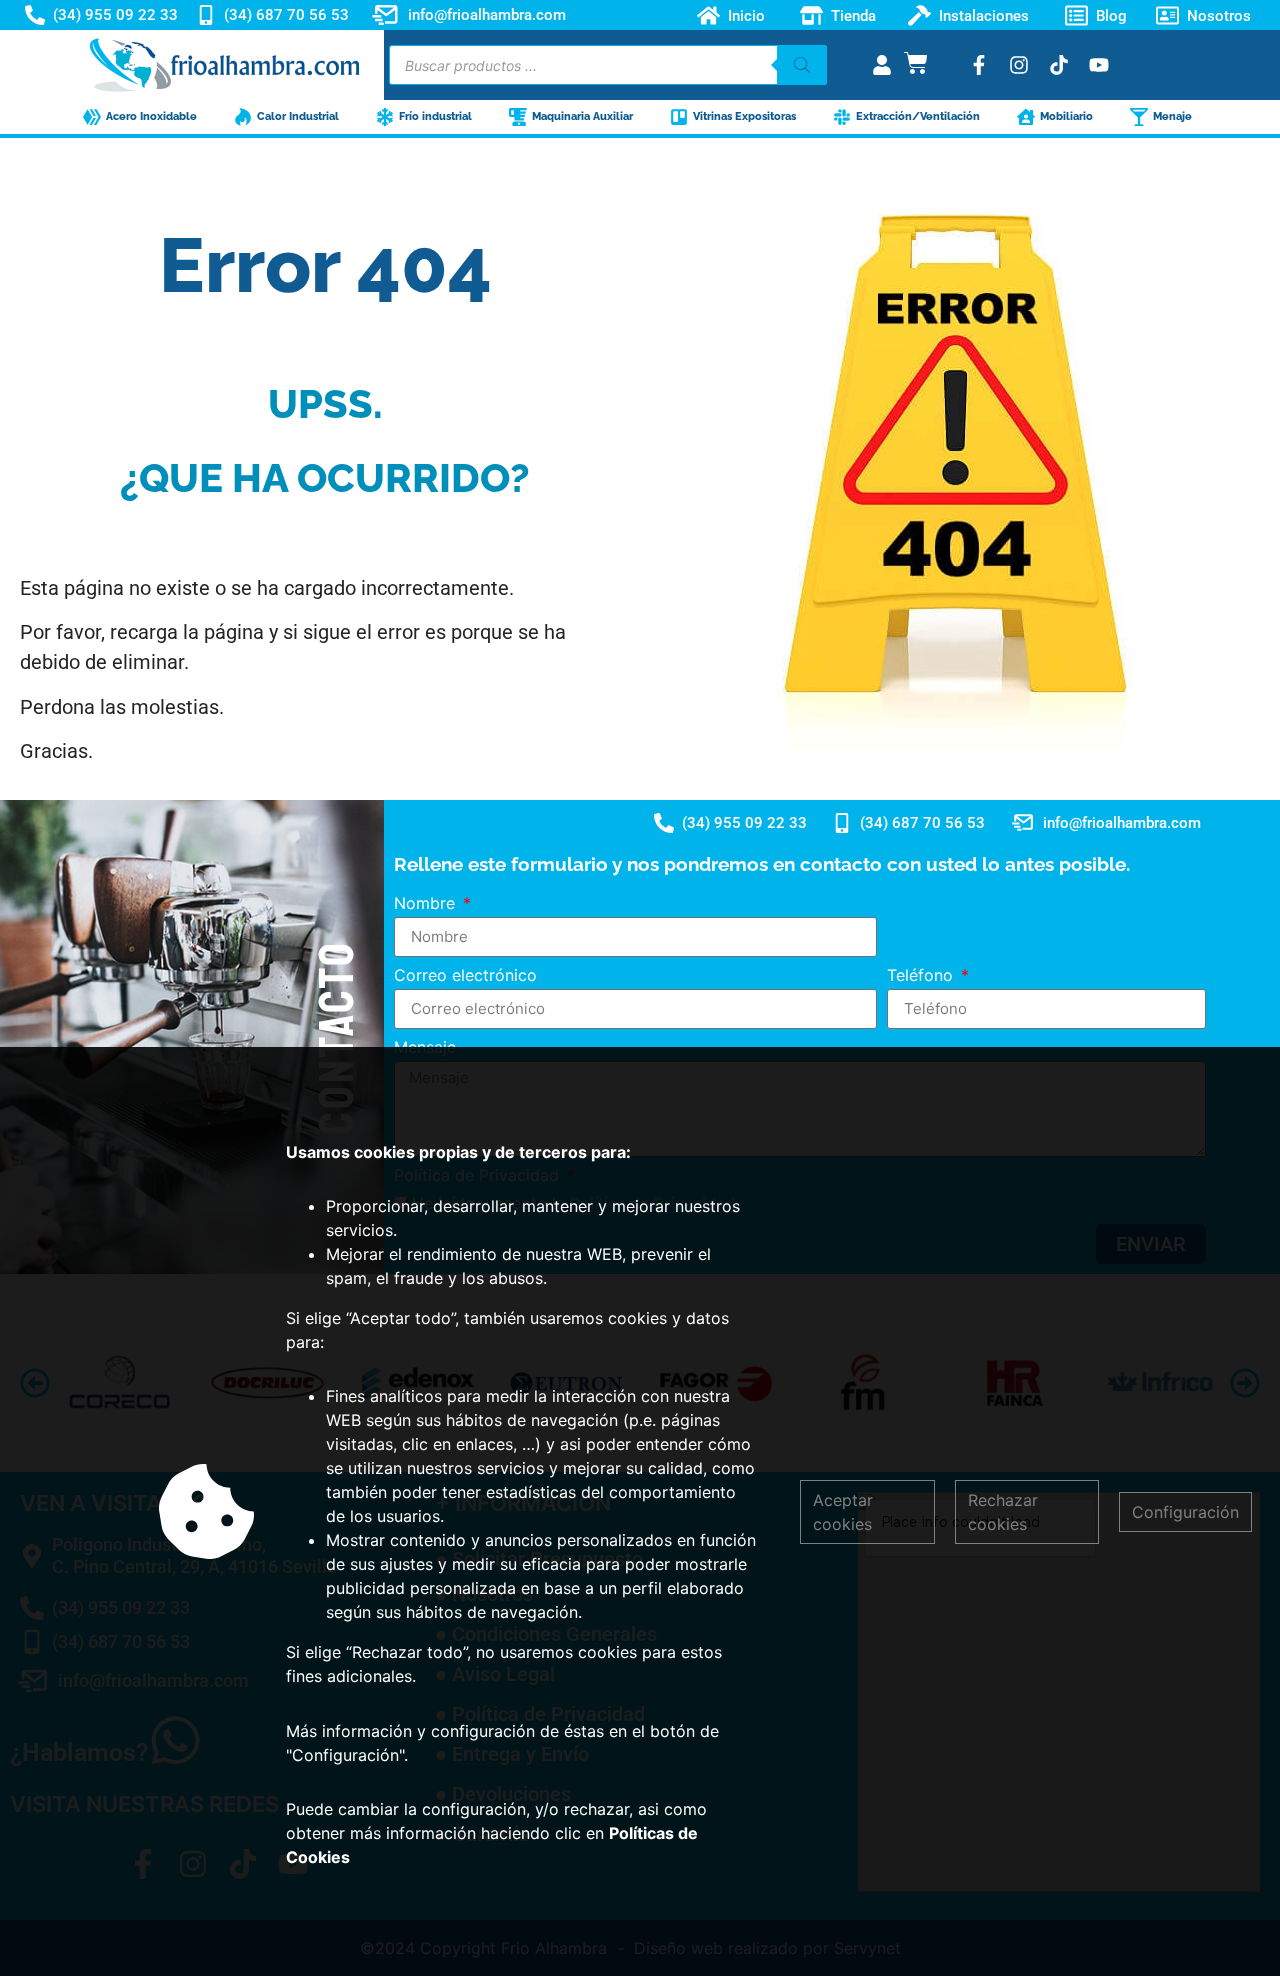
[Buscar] (802, 65)
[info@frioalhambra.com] (385, 15)
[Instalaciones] (919, 15)
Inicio (746, 15)
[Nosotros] (1167, 15)
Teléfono (922, 976)
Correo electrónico (465, 976)
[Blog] (1076, 15)
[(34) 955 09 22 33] (35, 15)
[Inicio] (708, 15)
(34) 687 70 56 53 (286, 15)
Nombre (427, 904)
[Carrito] (916, 63)
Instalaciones (984, 15)
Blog (1111, 15)
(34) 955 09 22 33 (115, 15)
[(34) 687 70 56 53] (206, 15)
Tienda (853, 15)
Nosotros (1219, 15)
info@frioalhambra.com (487, 15)
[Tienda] (811, 15)
